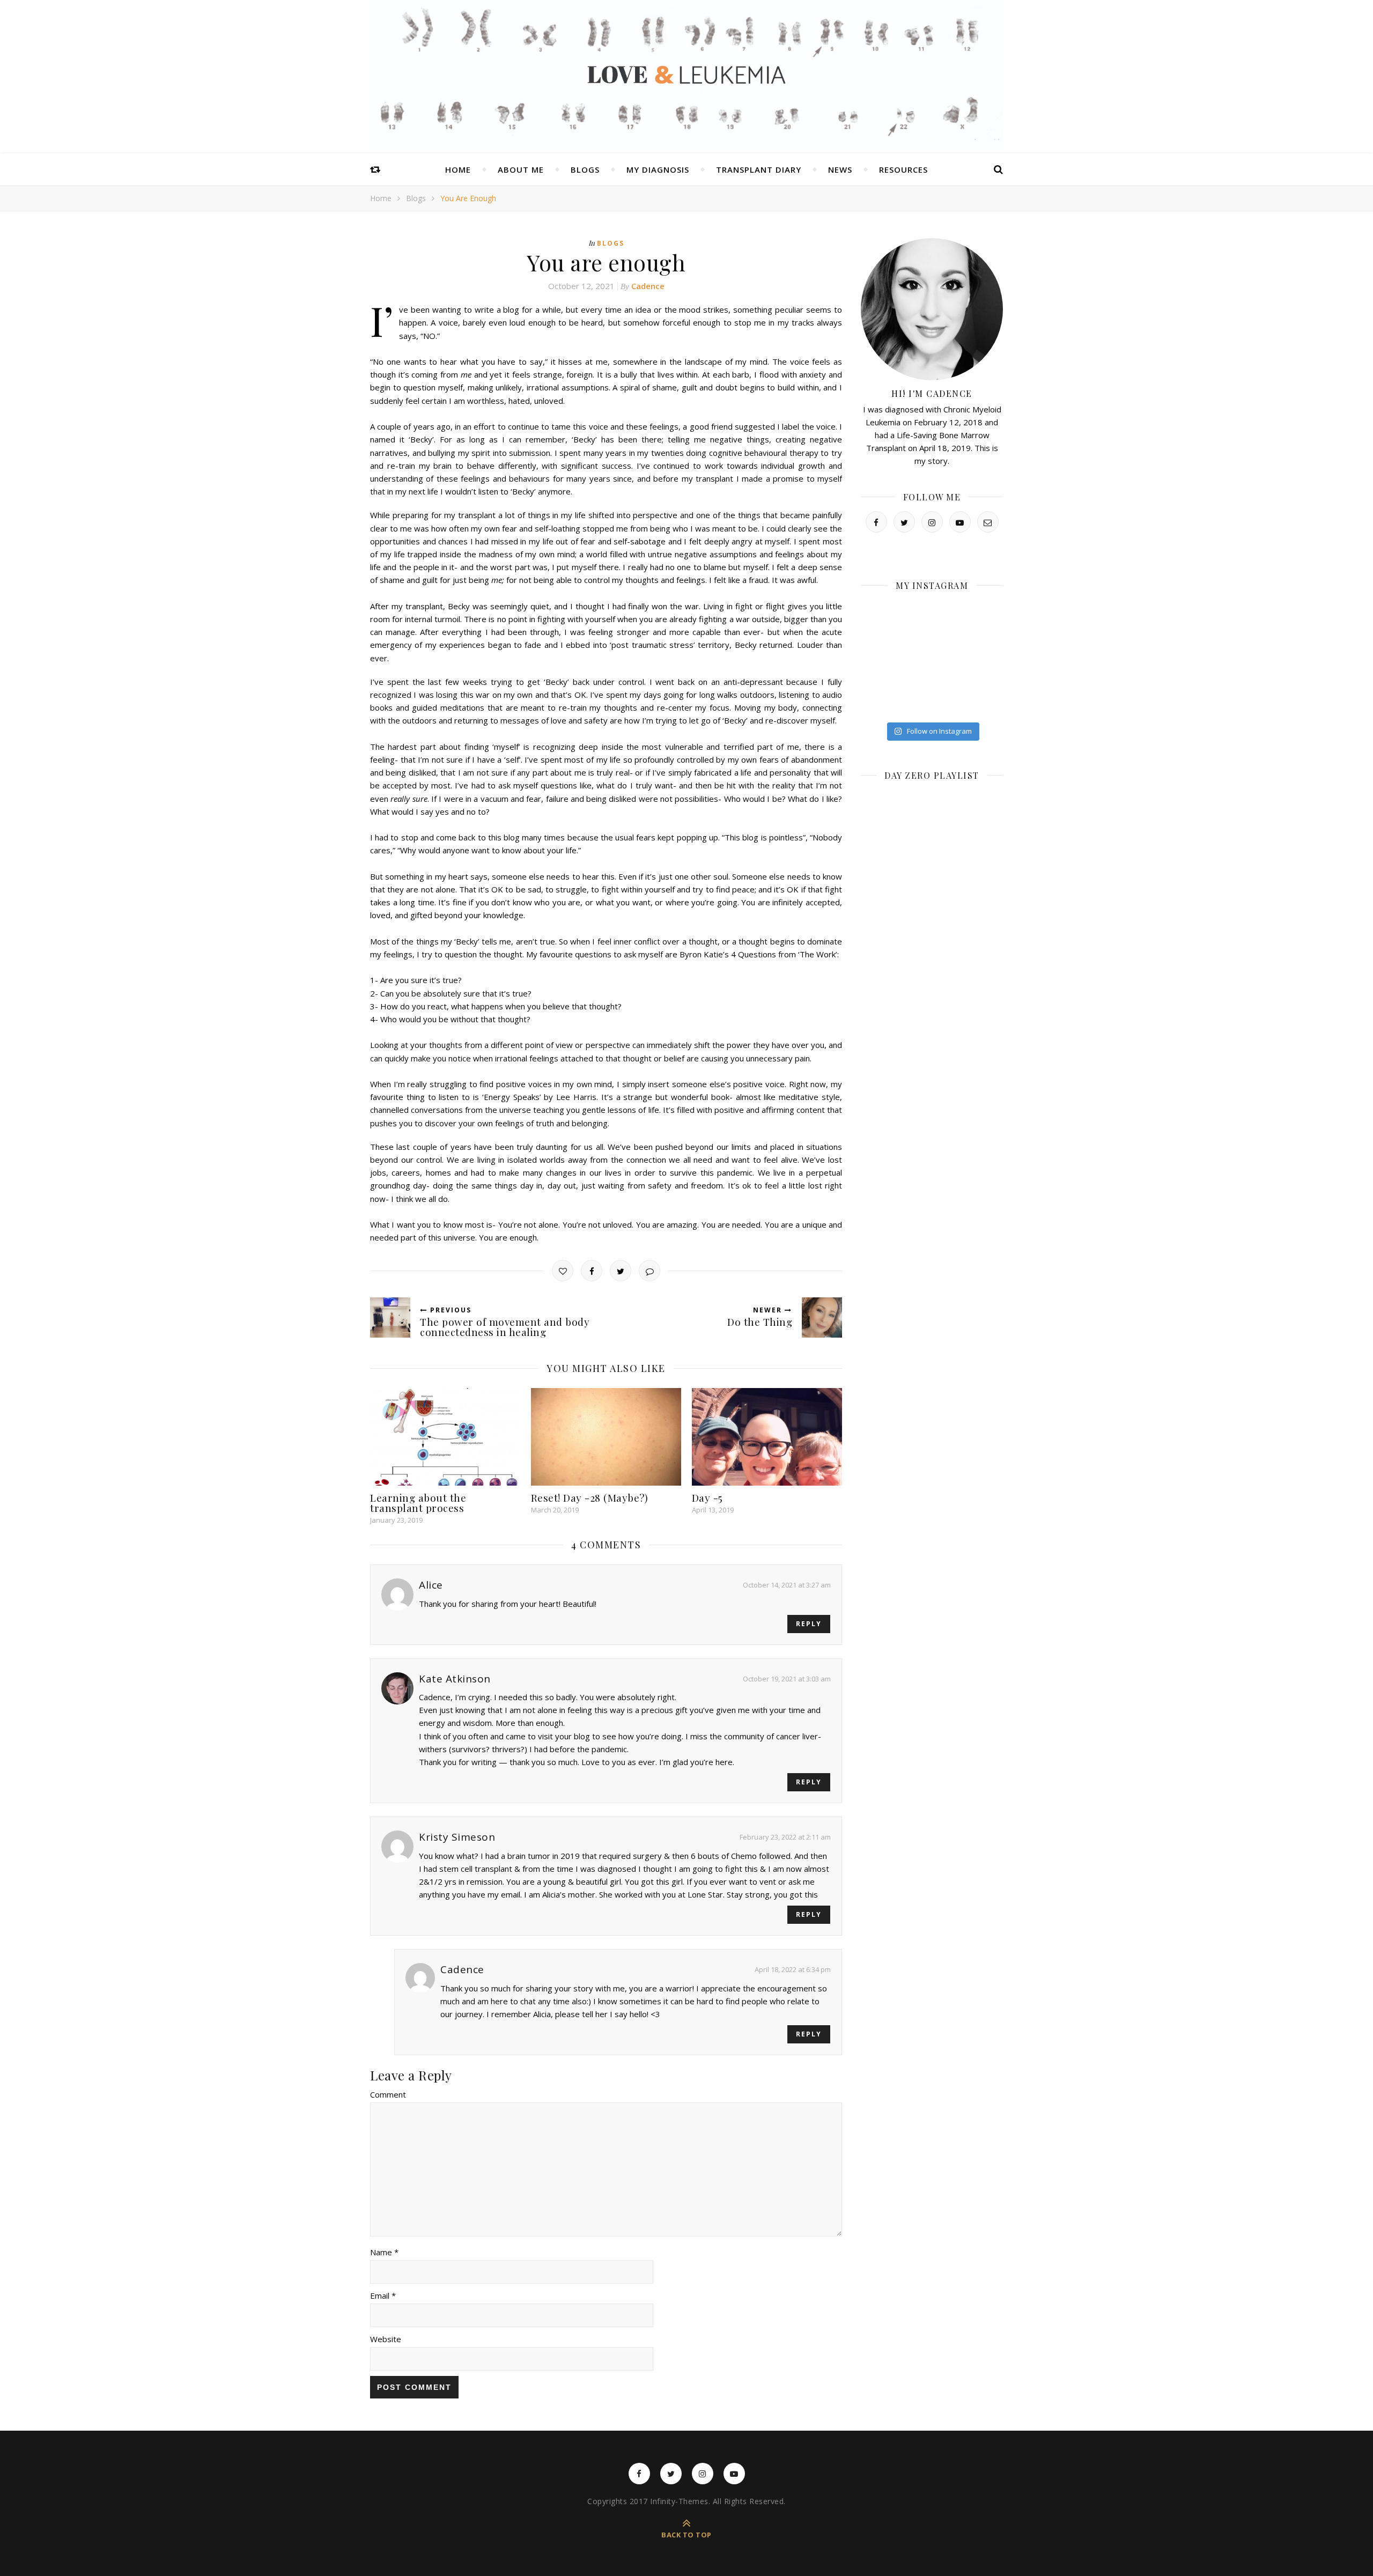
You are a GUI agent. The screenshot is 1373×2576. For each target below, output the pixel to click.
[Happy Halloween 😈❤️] (914, 658)
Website (386, 2339)
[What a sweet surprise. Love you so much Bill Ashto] (914, 681)
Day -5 (707, 1497)
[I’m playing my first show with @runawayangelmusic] (877, 635)
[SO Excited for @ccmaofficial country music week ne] (987, 704)
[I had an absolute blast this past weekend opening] (914, 704)
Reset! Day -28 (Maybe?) (590, 1497)
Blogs (585, 169)
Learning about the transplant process (418, 1503)
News (840, 169)
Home (458, 169)
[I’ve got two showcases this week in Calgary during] (951, 704)
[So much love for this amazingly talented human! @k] (951, 635)
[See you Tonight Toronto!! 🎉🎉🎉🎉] (987, 613)
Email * (383, 2295)
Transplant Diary (759, 169)
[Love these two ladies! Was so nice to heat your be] (877, 658)
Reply (809, 1624)
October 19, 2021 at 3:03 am (787, 1679)
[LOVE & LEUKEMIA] (686, 75)
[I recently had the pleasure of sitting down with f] (987, 635)
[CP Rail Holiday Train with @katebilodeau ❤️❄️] (914, 613)
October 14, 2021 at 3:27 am (787, 1585)
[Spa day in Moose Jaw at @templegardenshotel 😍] (951, 681)
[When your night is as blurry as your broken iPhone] (914, 635)
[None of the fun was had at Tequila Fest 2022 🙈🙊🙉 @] (951, 613)
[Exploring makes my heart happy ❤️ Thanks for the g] (951, 658)
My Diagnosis (658, 169)
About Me (521, 169)
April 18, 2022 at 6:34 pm (793, 1969)
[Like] (563, 1271)
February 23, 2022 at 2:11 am (785, 1837)
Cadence (648, 286)
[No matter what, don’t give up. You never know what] (987, 681)
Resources (903, 169)
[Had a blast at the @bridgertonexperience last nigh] (877, 613)
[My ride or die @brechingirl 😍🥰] (877, 704)
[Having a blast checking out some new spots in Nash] (987, 658)
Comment (388, 2094)
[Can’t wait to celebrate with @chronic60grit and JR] (877, 681)
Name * (384, 2252)
